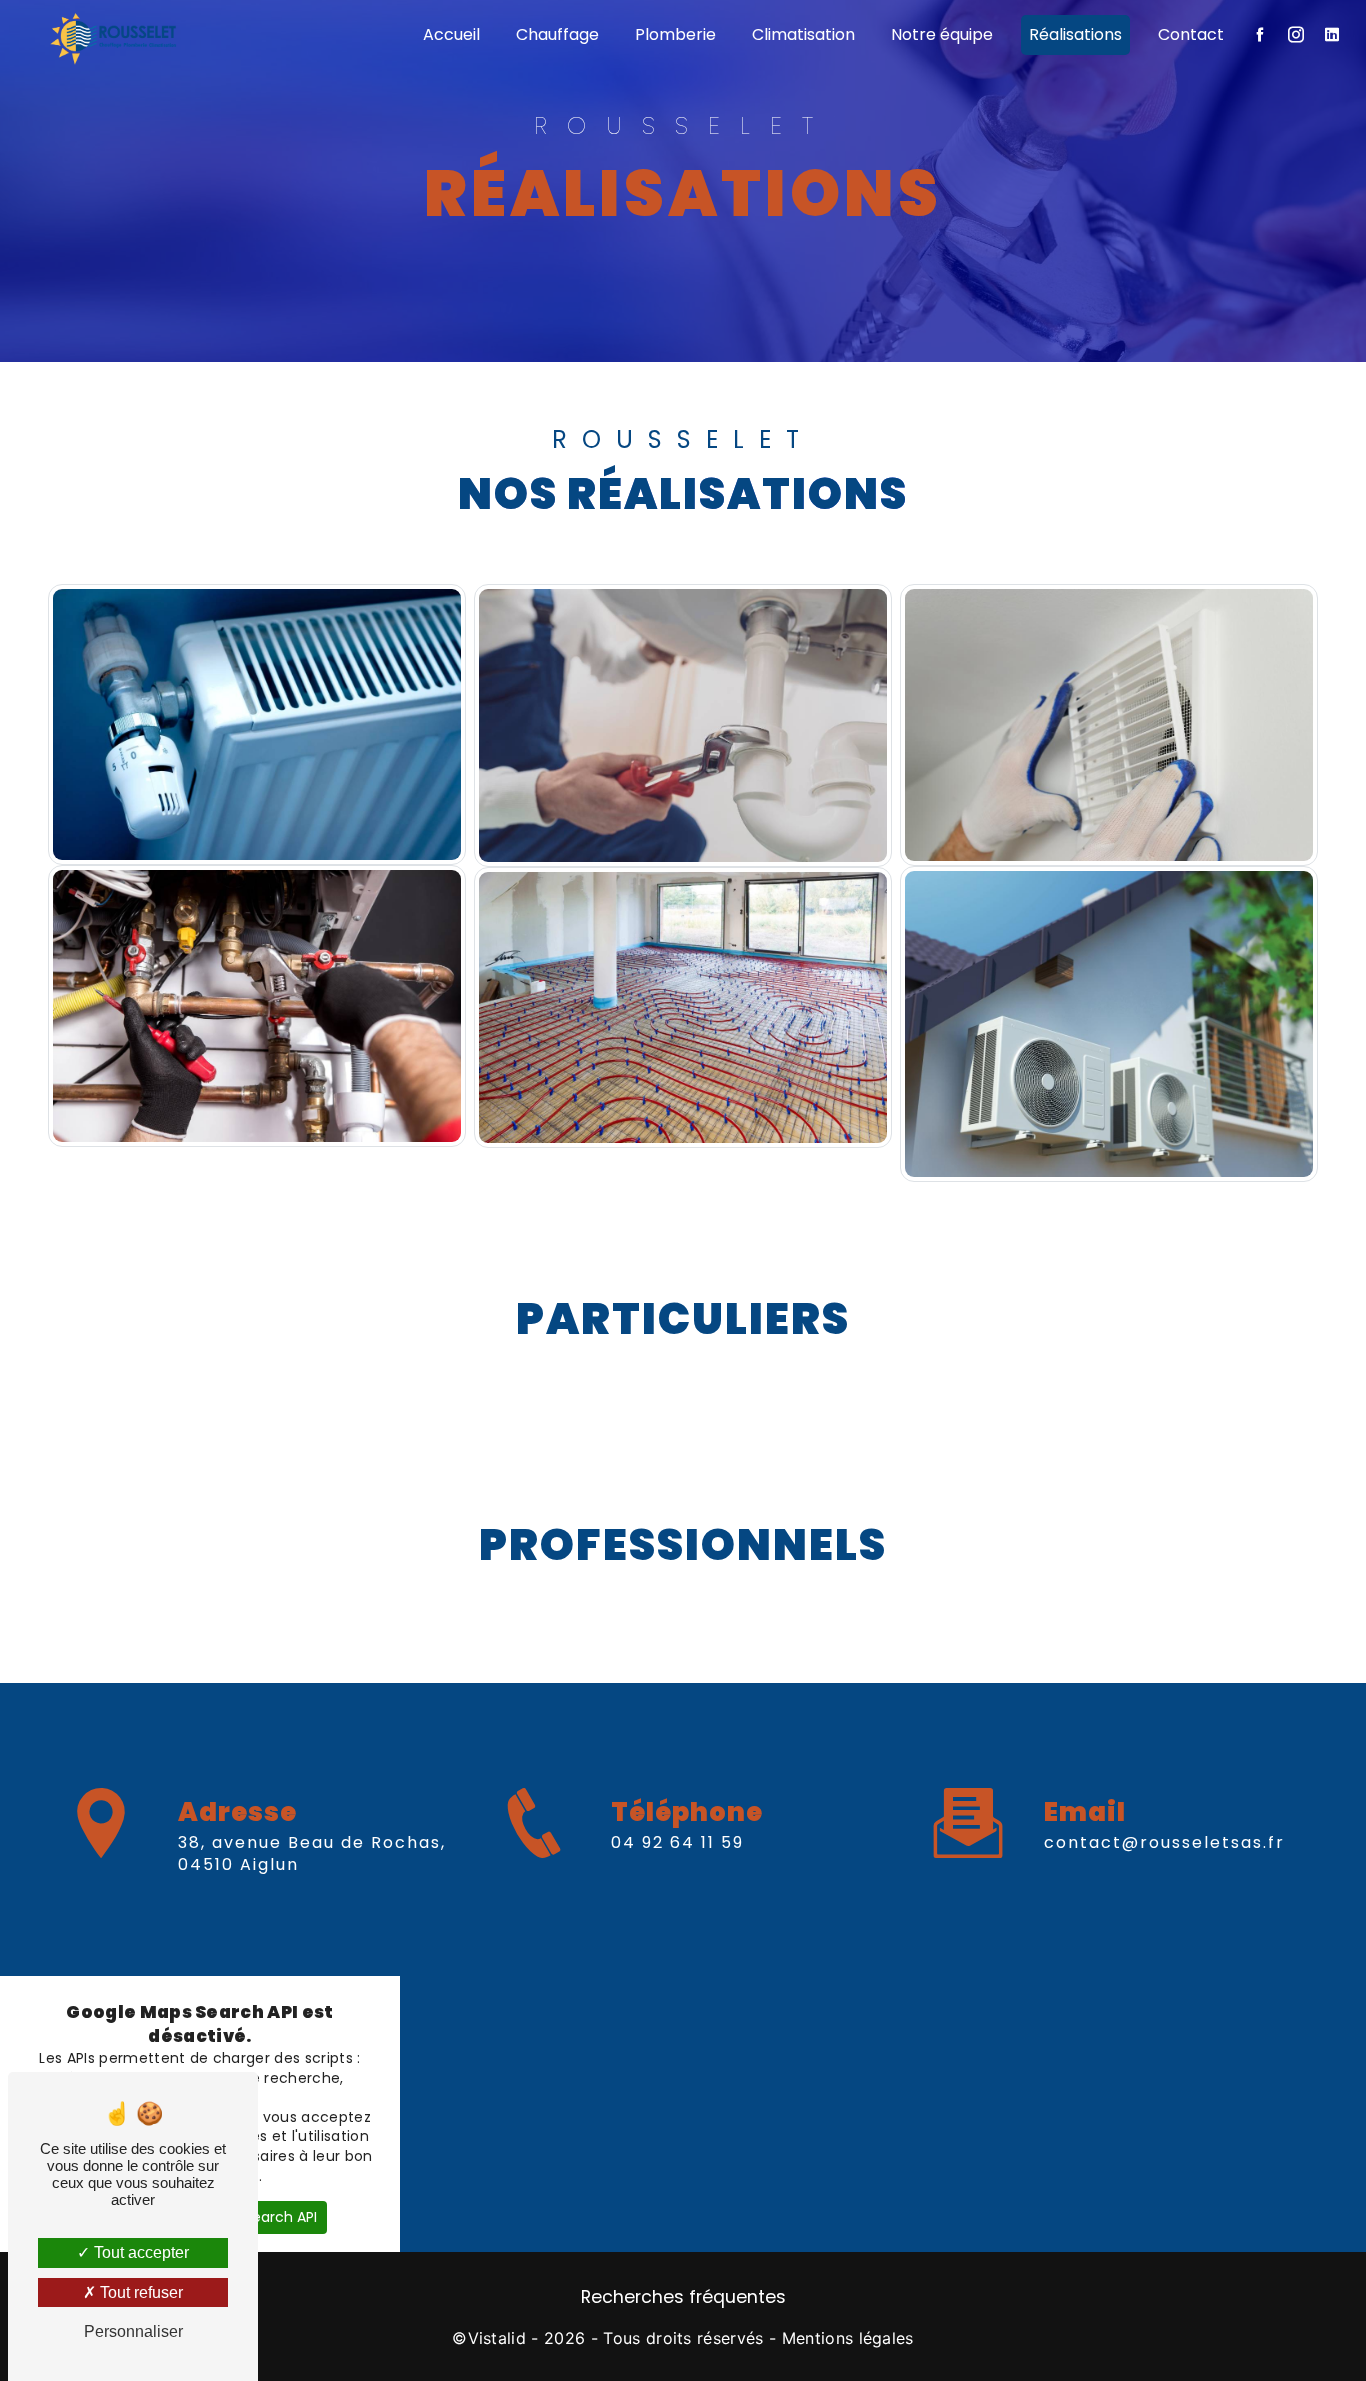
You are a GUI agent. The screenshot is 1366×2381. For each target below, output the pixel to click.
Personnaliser (133, 2331)
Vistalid (497, 2338)
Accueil (451, 34)
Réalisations (1075, 34)
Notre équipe (942, 34)
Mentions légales (848, 2338)
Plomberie (675, 34)
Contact (1191, 34)
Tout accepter (139, 2252)
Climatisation (803, 34)
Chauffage (557, 34)
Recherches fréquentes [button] (683, 2297)
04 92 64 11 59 (677, 1842)
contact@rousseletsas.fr (1164, 1842)
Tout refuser (139, 2292)
